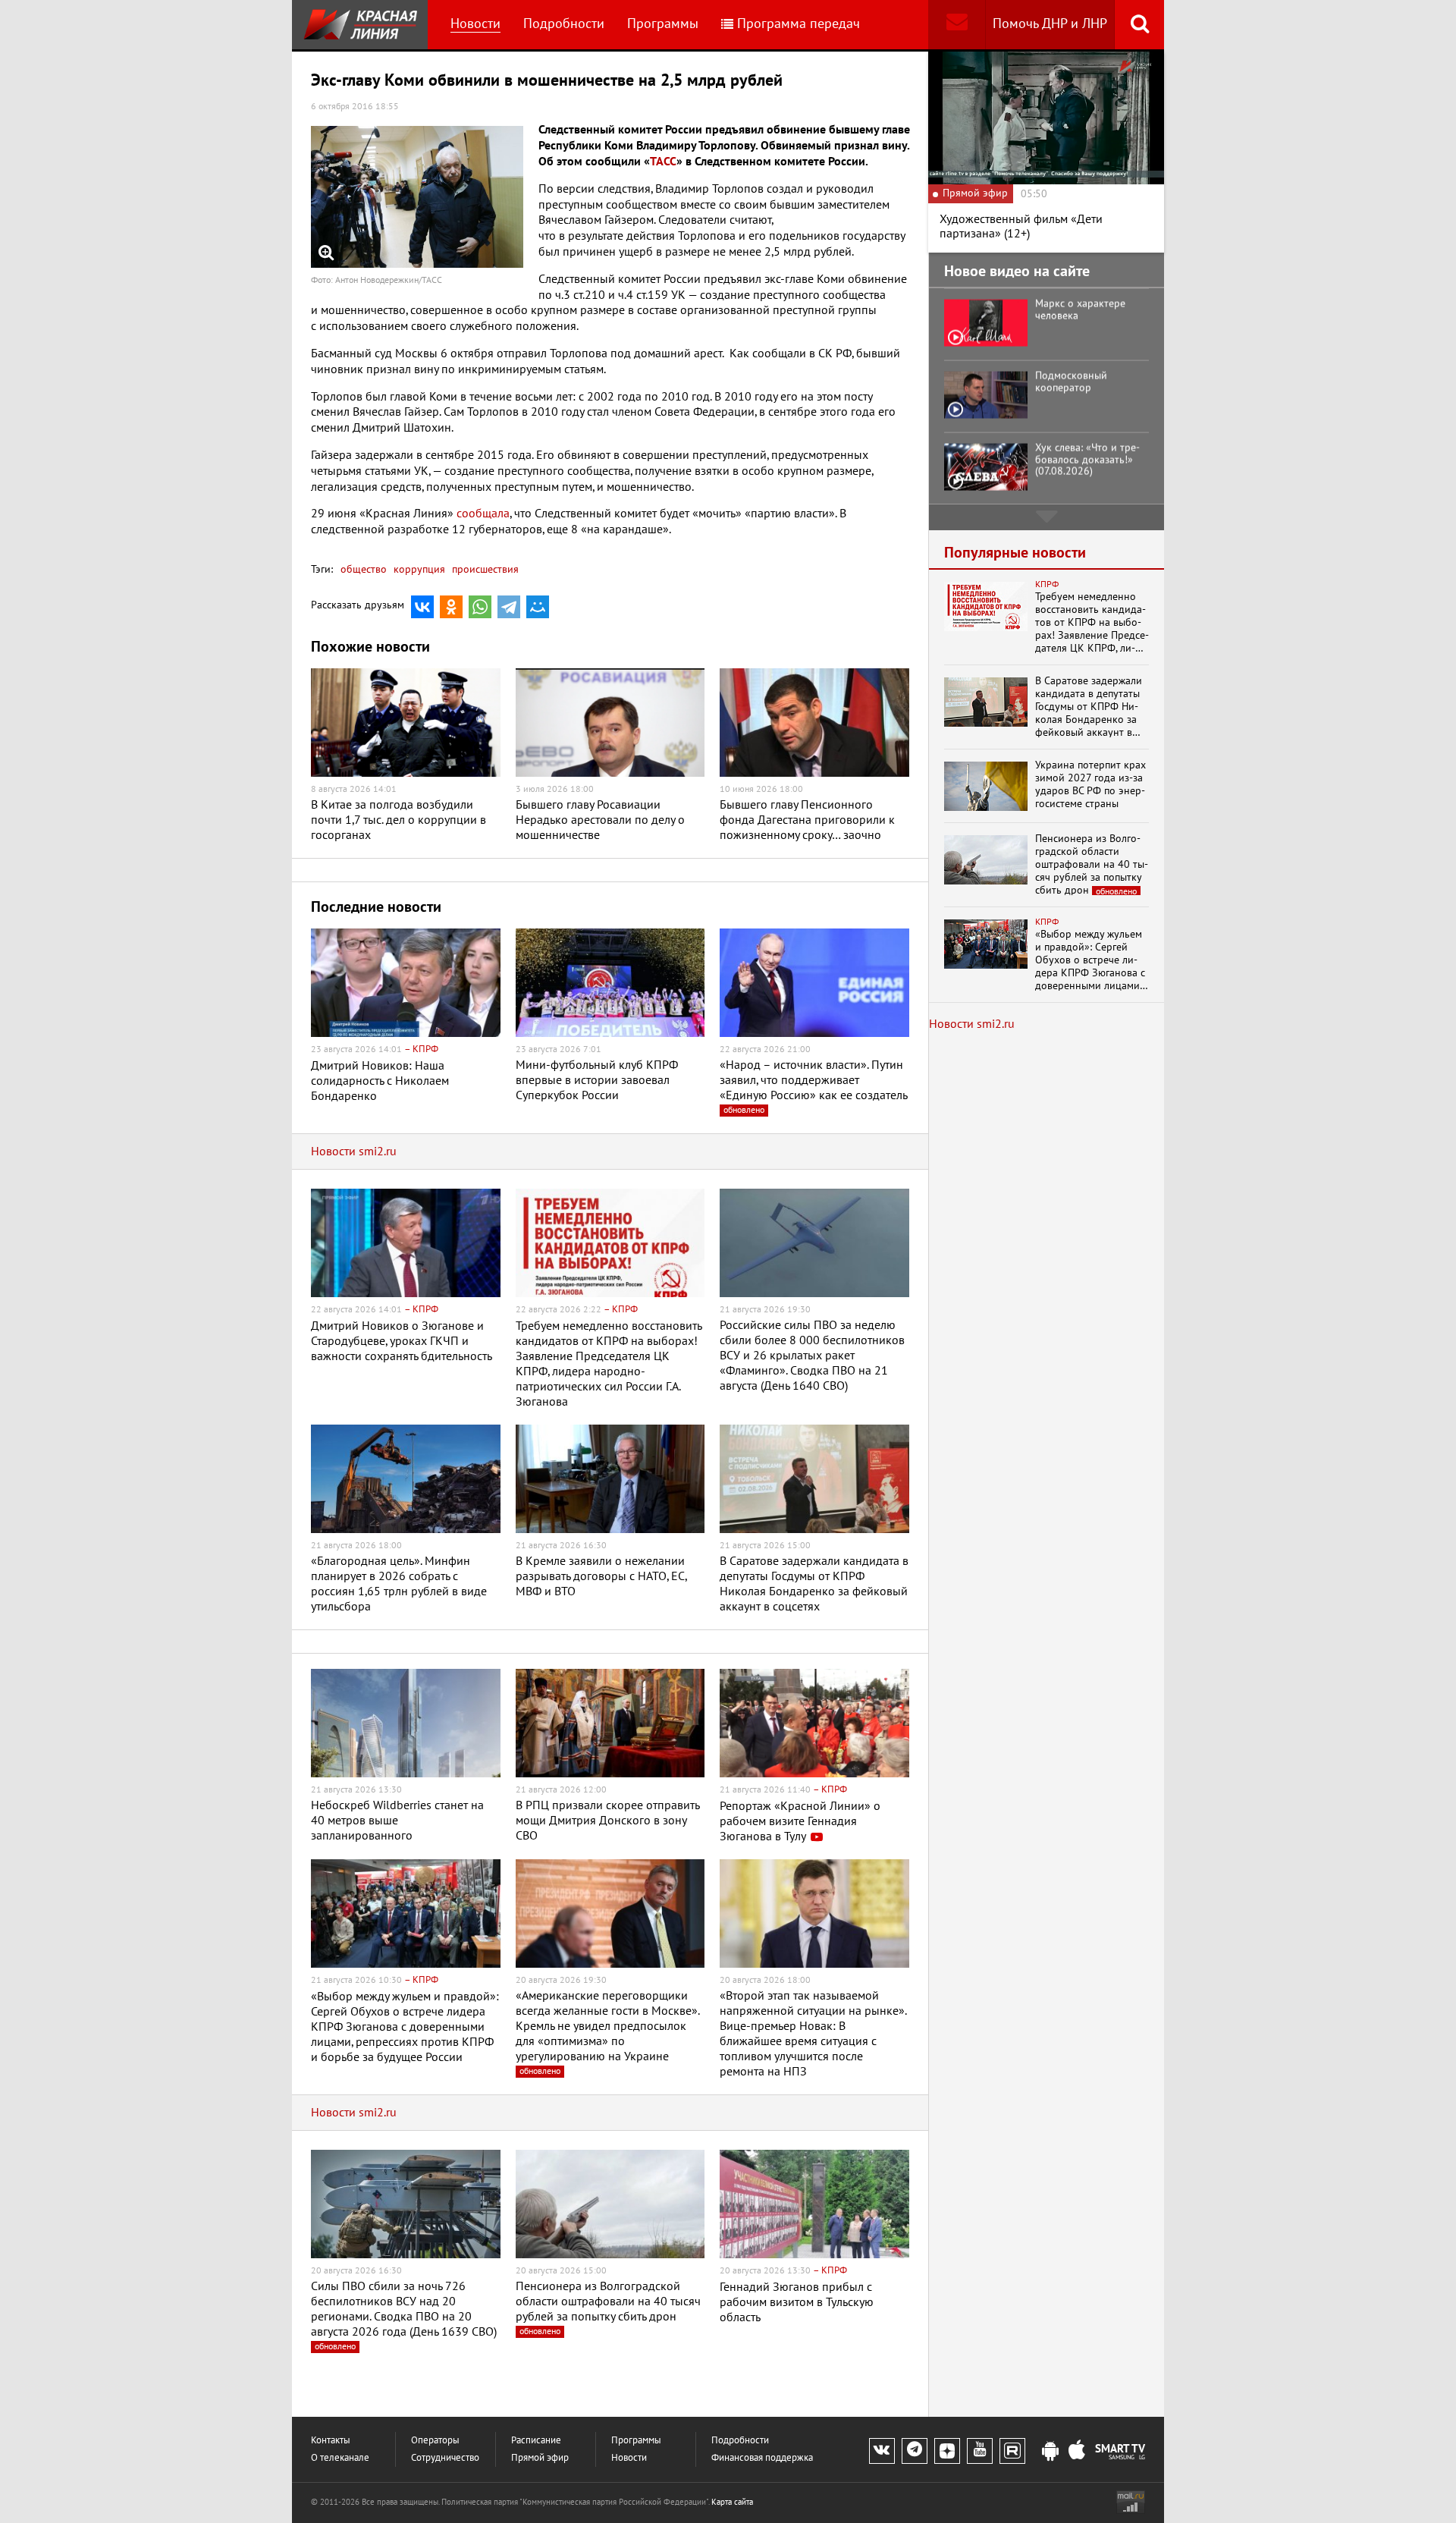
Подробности (564, 24)
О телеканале (340, 2458)
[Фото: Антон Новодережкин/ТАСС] (417, 197)
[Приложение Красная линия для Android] (1050, 2452)
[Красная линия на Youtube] (980, 2451)
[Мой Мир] (538, 607)
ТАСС (663, 162)
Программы (663, 24)
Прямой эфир (540, 2458)
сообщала (483, 514)
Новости (475, 24)
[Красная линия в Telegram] (915, 2451)
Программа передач (799, 24)
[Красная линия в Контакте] (882, 2451)
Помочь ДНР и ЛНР (1050, 24)
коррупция (418, 569)
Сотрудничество (445, 2458)
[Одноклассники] (451, 607)
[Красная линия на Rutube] (1012, 2451)
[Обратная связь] (957, 25)
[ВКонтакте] (422, 607)
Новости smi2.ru (354, 1152)
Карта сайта (732, 2502)
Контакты (331, 2441)
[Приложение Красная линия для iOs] (1077, 2452)
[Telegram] (509, 607)
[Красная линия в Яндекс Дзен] (947, 2451)
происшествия (484, 569)
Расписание (536, 2441)
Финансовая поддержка (762, 2458)
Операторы (435, 2441)
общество (364, 569)
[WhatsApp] (480, 607)
